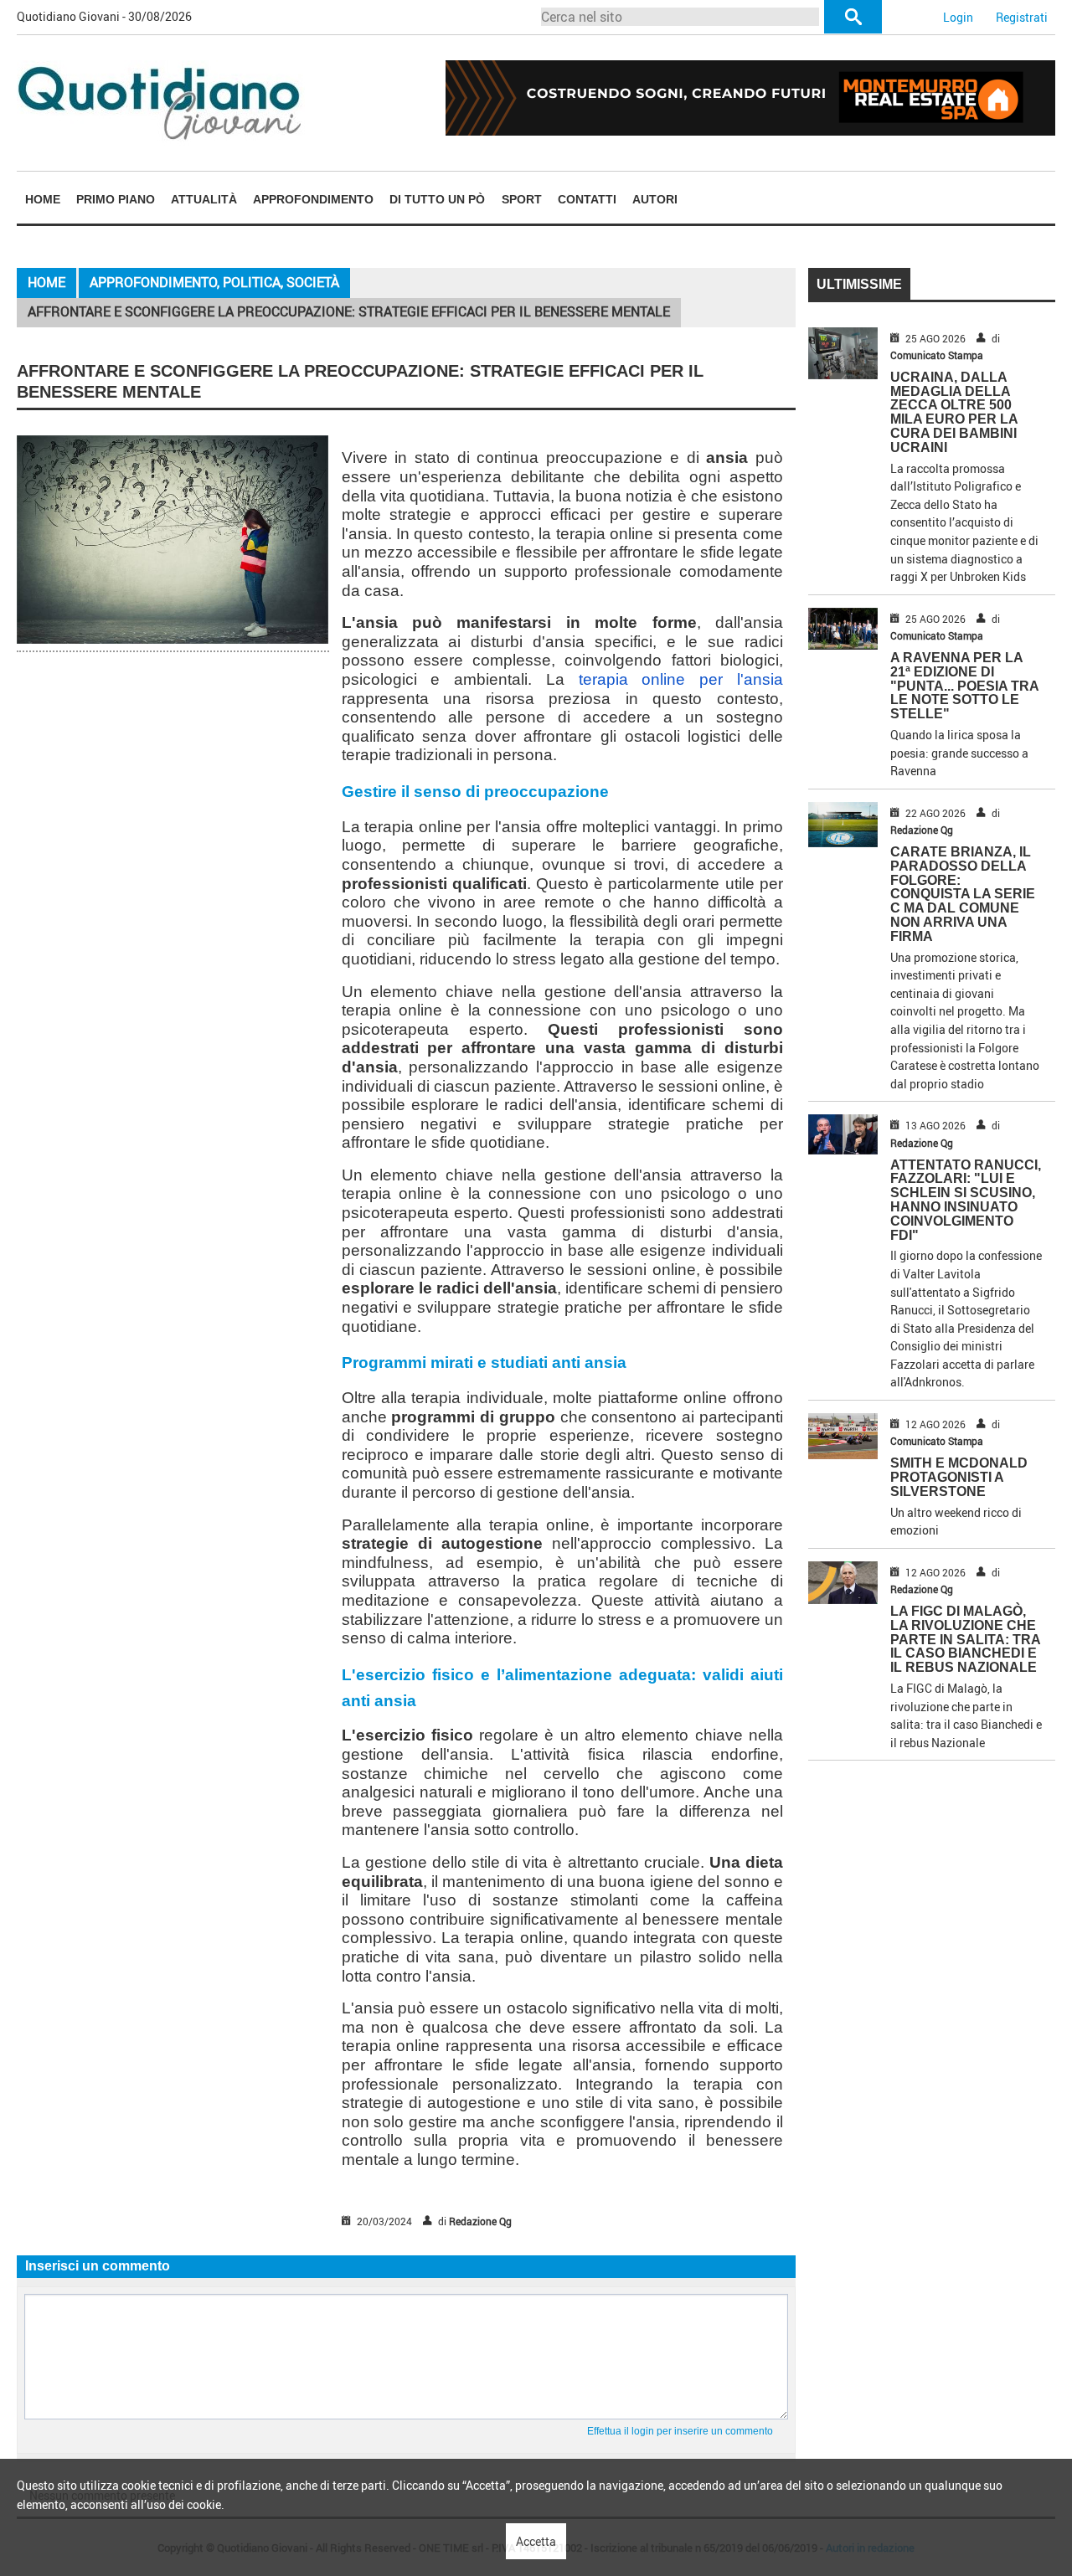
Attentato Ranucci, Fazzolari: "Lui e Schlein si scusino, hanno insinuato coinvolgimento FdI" (966, 1200)
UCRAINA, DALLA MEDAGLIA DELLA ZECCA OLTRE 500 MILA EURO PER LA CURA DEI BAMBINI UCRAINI (954, 412)
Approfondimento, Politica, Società (214, 282)
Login (958, 17)
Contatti (587, 199)
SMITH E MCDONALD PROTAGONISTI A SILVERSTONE (959, 1477)
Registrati (1022, 17)
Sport (522, 199)
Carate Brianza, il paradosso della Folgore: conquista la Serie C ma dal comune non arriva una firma (963, 894)
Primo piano (116, 199)
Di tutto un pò (437, 199)
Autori (655, 199)
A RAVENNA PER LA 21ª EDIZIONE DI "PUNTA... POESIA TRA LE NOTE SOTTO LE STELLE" (964, 686)
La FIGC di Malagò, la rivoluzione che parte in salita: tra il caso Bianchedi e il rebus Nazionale (965, 1639)
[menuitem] (42, 199)
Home (43, 199)
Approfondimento (313, 199)
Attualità (204, 199)
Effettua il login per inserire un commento (680, 2431)
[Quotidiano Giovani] (161, 102)
